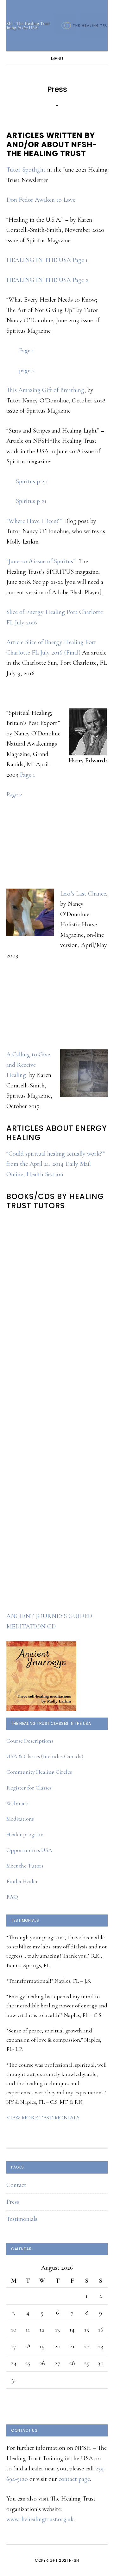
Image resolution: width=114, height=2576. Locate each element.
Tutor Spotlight (26, 170)
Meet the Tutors (25, 1866)
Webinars (17, 1803)
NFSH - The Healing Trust (57, 25)
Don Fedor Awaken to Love (41, 200)
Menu (57, 59)
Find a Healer (22, 1881)
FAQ (12, 1897)
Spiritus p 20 (32, 481)
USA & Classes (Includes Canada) (45, 1756)
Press (13, 2202)
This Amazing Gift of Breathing (45, 390)
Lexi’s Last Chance (83, 894)
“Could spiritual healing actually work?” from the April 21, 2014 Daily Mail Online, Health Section (56, 1164)
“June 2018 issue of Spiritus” (41, 561)
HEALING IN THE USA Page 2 (47, 280)
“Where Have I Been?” (34, 521)
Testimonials (22, 2219)
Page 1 (27, 350)
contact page (74, 2479)
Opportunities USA (29, 1850)
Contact (16, 2185)
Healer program (25, 1834)
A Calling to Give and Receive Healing (28, 1065)
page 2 (27, 370)
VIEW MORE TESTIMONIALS (43, 2117)
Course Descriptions (30, 1741)
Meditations (20, 1819)
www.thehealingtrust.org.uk (40, 2519)
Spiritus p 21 (31, 501)
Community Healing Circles (39, 1772)
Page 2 (14, 794)
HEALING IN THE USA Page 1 (47, 260)
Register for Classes (29, 1788)
